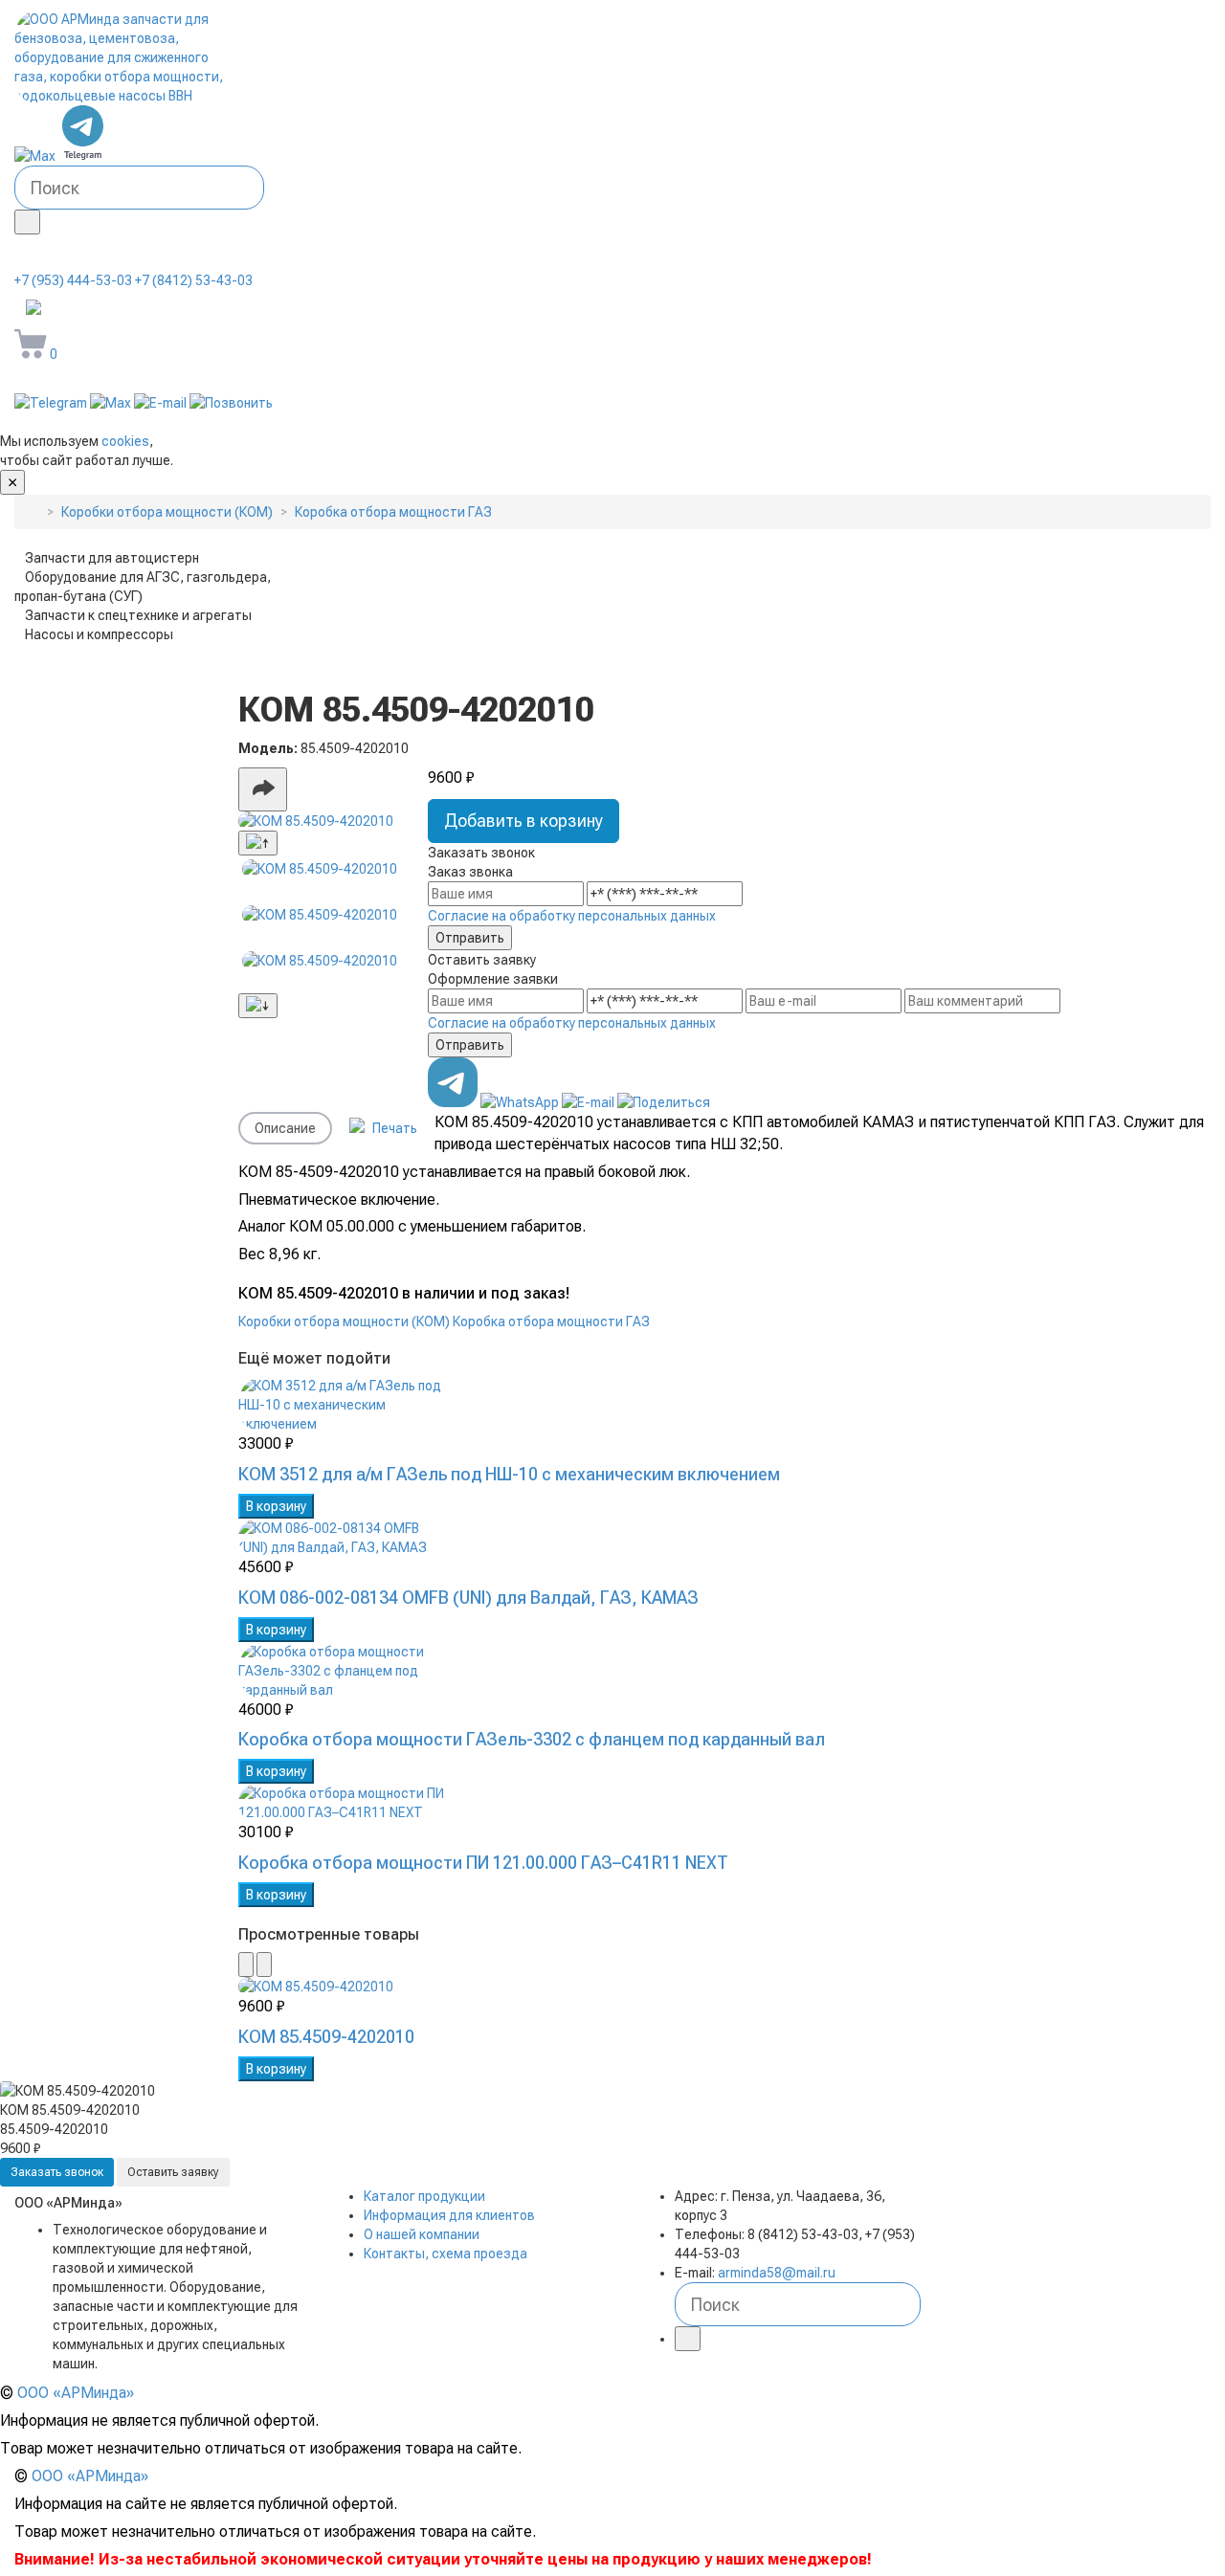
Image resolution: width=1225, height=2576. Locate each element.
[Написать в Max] (36, 156)
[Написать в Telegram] (83, 156)
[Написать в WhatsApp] (521, 1102)
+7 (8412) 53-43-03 (194, 280)
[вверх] (877, 2476)
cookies (125, 441)
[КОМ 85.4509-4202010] (320, 821)
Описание (285, 1128)
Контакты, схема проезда (445, 2254)
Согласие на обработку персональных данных (572, 916)
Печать (393, 1128)
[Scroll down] (258, 1006)
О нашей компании (422, 2234)
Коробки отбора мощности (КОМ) (344, 1321)
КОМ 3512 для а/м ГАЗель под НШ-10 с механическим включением (509, 1474)
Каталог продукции (424, 2196)
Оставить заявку (173, 2172)
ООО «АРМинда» (76, 2393)
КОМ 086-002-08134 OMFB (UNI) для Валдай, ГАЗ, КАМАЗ (468, 1598)
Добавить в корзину (523, 821)
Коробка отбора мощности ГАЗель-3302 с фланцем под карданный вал (532, 1739)
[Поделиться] (263, 789)
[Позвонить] (231, 403)
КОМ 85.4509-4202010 (326, 2037)
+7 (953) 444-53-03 (73, 280)
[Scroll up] (258, 843)
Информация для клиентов (449, 2215)
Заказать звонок (57, 2172)
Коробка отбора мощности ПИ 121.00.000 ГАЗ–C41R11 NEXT (483, 1863)
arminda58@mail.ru (148, 309)
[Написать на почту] (162, 403)
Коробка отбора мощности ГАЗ (551, 1321)
